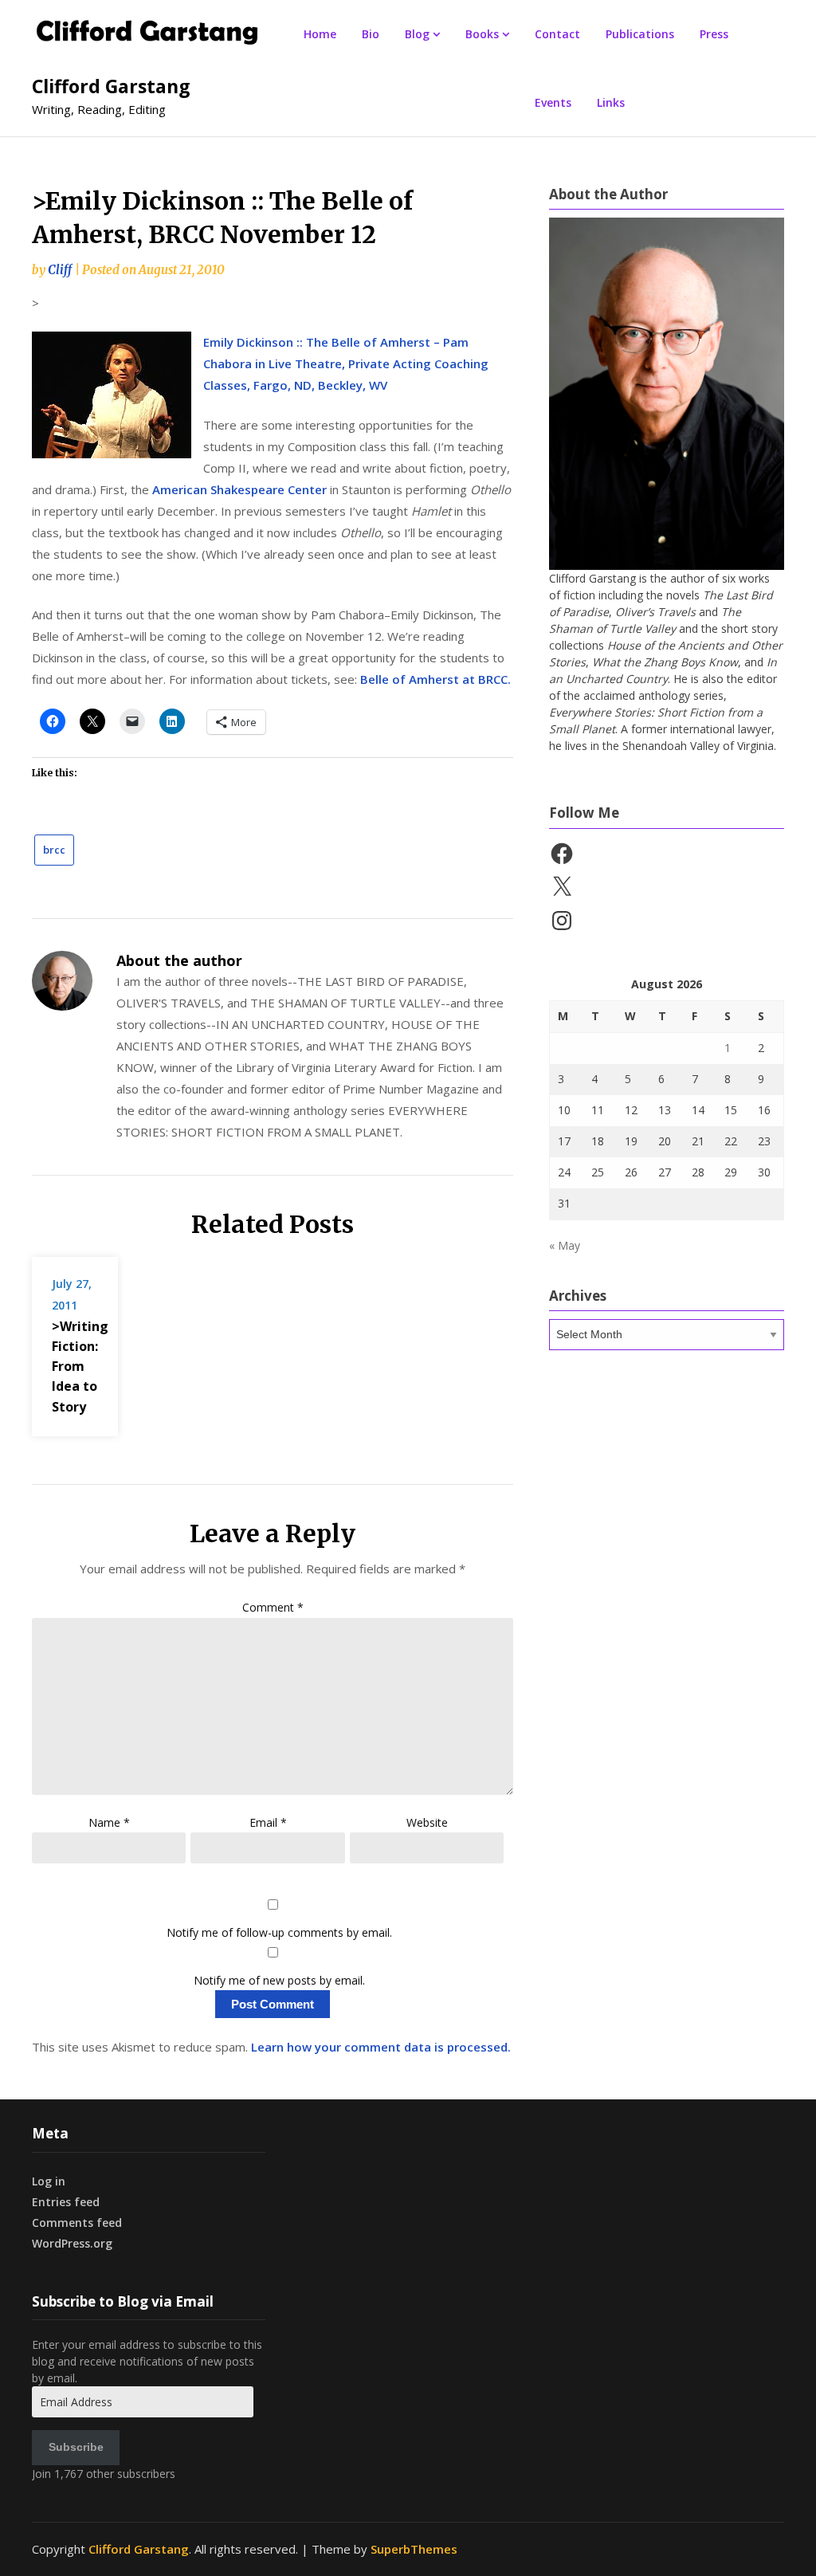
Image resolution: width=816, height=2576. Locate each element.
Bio (371, 34)
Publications (640, 34)
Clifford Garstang (111, 86)
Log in (49, 2181)
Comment (273, 1607)
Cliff (60, 270)
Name (109, 1822)
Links (611, 102)
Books (482, 34)
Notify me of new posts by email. (279, 1980)
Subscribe (76, 2447)
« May (565, 1245)
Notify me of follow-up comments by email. (279, 1932)
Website (427, 1822)
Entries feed (66, 2202)
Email (268, 1822)
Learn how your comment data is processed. (381, 2047)
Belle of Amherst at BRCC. (435, 679)
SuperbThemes (414, 2549)
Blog (417, 34)
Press (714, 34)
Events (553, 102)
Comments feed (77, 2223)
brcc (54, 850)
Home (320, 34)
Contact (557, 34)
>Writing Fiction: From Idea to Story (80, 1367)
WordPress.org (72, 2243)
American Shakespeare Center (239, 489)
